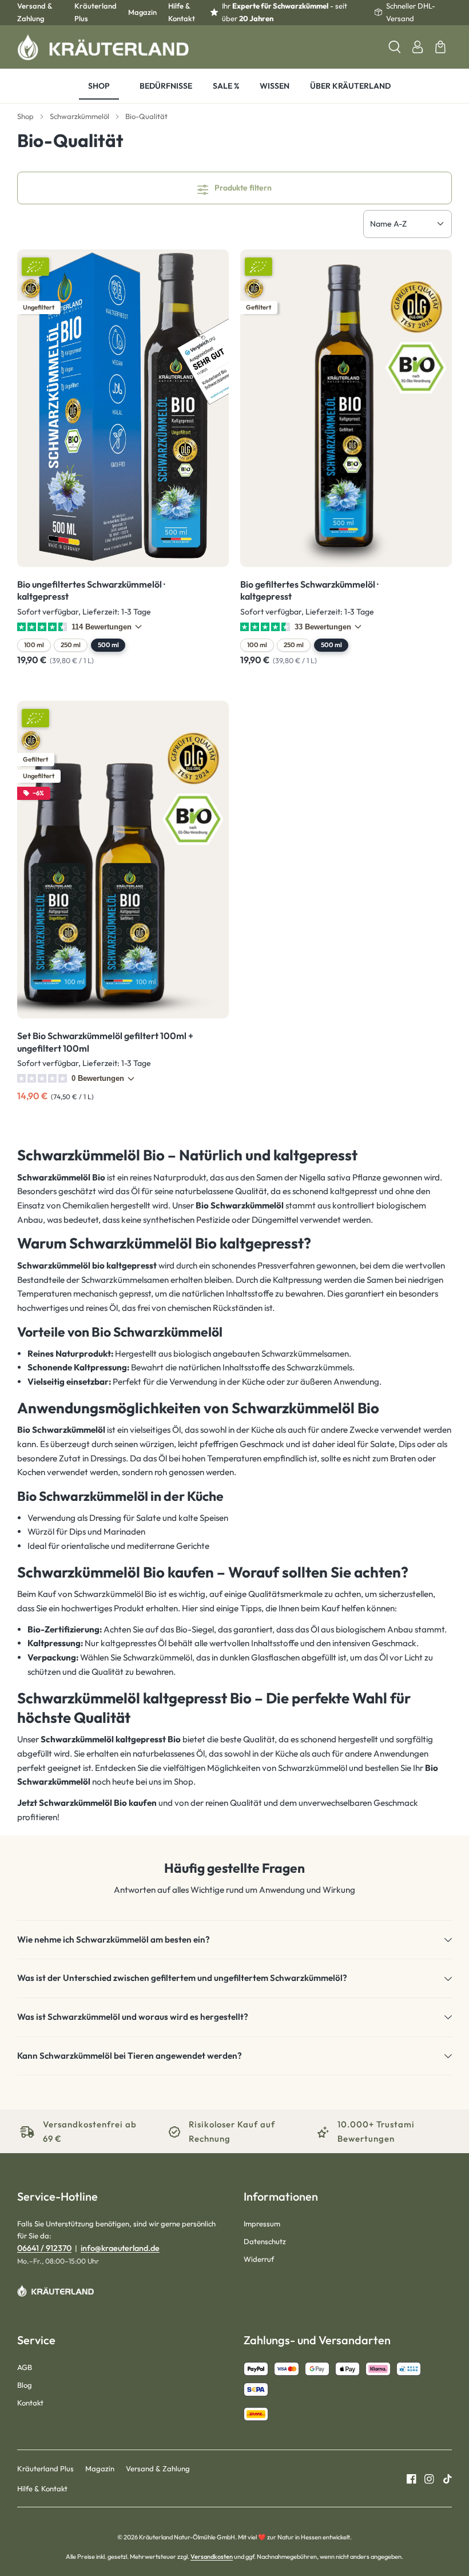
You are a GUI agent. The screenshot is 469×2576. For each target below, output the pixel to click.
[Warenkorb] (440, 47)
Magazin (142, 12)
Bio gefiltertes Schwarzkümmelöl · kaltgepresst (309, 591)
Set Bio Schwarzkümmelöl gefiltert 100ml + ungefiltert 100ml (105, 1042)
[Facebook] (412, 2478)
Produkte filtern (242, 188)
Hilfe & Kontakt (182, 12)
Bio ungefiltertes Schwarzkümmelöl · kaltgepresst (91, 591)
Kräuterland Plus (96, 12)
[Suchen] (395, 47)
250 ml (71, 645)
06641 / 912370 (44, 2248)
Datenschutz (265, 2241)
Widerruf (259, 2259)
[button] (234, 1940)
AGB (25, 2367)
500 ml (108, 645)
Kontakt (30, 2403)
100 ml (34, 645)
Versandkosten (212, 2557)
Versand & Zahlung (35, 12)
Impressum (262, 2224)
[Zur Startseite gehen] (103, 47)
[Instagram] (425, 2478)
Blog (25, 2385)
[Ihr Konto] (418, 47)
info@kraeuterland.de (120, 2248)
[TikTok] (443, 2478)
